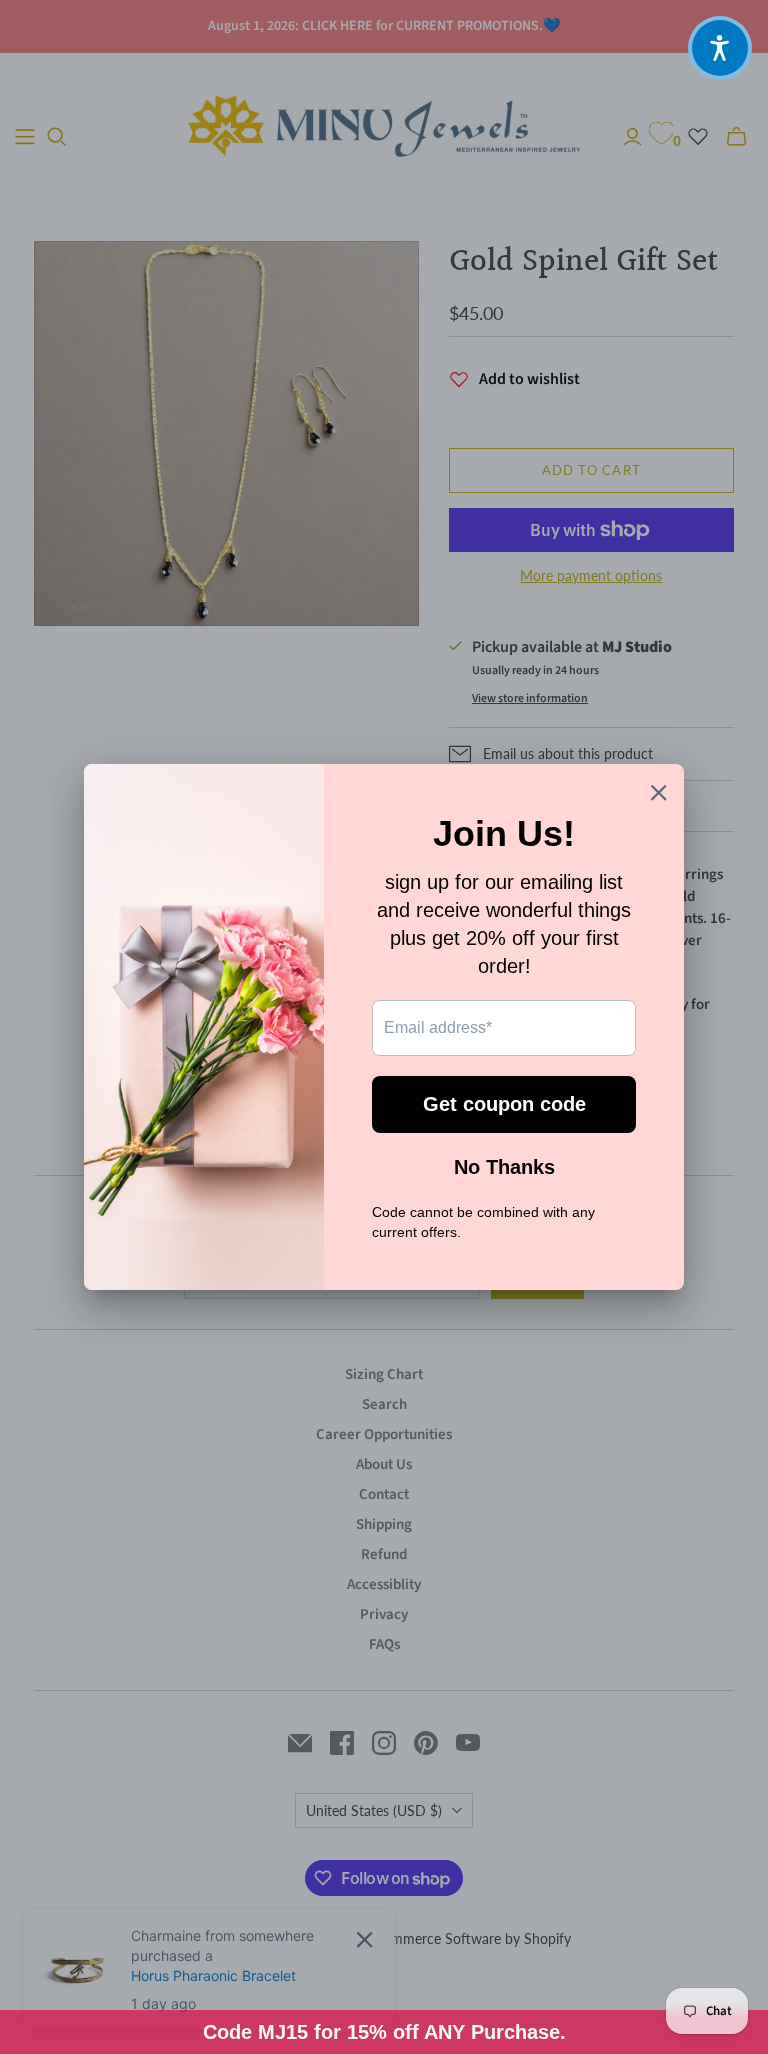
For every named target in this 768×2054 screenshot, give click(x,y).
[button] (720, 48)
